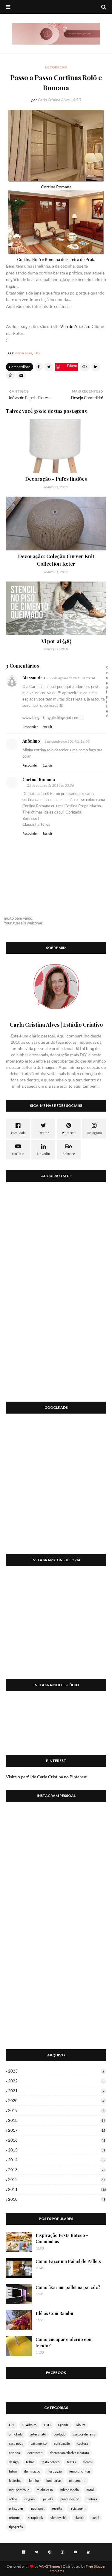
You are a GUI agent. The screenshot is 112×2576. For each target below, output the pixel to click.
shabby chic (59, 2518)
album (81, 2425)
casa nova (16, 2443)
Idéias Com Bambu (54, 2313)
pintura (92, 2499)
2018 (57, 2120)
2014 (57, 2160)
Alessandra (34, 678)
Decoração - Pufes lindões (56, 479)
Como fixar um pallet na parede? (68, 2287)
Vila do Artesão (75, 326)
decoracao (24, 353)
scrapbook (36, 2518)
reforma (15, 2518)
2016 (57, 2140)
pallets (48, 2499)
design (14, 2462)
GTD (47, 2425)
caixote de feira (84, 2434)
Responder (30, 727)
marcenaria (77, 2480)
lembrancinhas (80, 2471)
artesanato (38, 2434)
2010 (57, 2199)
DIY (37, 353)
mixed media (70, 2490)
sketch (79, 2518)
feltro (30, 2462)
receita (57, 2508)
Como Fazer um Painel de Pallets (68, 2261)
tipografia (16, 2527)
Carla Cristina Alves (54, 100)
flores (88, 2462)
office (13, 2499)
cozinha (14, 2453)
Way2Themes (50, 2566)
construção (62, 2443)
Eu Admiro (29, 2425)
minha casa (45, 2490)
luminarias (54, 2480)
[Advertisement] (56, 1488)
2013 (57, 2170)
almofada (16, 2434)
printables (16, 2508)
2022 (56, 2081)
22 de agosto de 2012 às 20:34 (72, 678)
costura (83, 2443)
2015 (57, 2150)
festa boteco (50, 2462)
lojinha (34, 2480)
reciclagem (78, 2508)
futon (13, 2471)
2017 (57, 2130)
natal (90, 2490)
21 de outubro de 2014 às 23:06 (50, 785)
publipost (38, 2508)
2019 (56, 2110)
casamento (39, 2443)
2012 (57, 2180)
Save (73, 366)
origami (30, 2499)
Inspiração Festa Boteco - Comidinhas (62, 2238)
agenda (63, 2425)
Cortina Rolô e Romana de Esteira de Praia (56, 259)
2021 (56, 2091)
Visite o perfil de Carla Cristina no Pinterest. (47, 1777)
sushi (95, 2518)
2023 (56, 2071)
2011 (57, 2189)
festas (71, 2462)
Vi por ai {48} (56, 641)
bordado (59, 2434)
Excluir (47, 727)
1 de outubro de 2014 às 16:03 (67, 741)
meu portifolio (19, 2490)
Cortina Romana (56, 187)
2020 (56, 2101)
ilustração (55, 2471)
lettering (15, 2480)
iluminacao (32, 2471)
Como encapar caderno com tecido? (64, 2342)
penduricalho (70, 2499)
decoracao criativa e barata (69, 2453)
